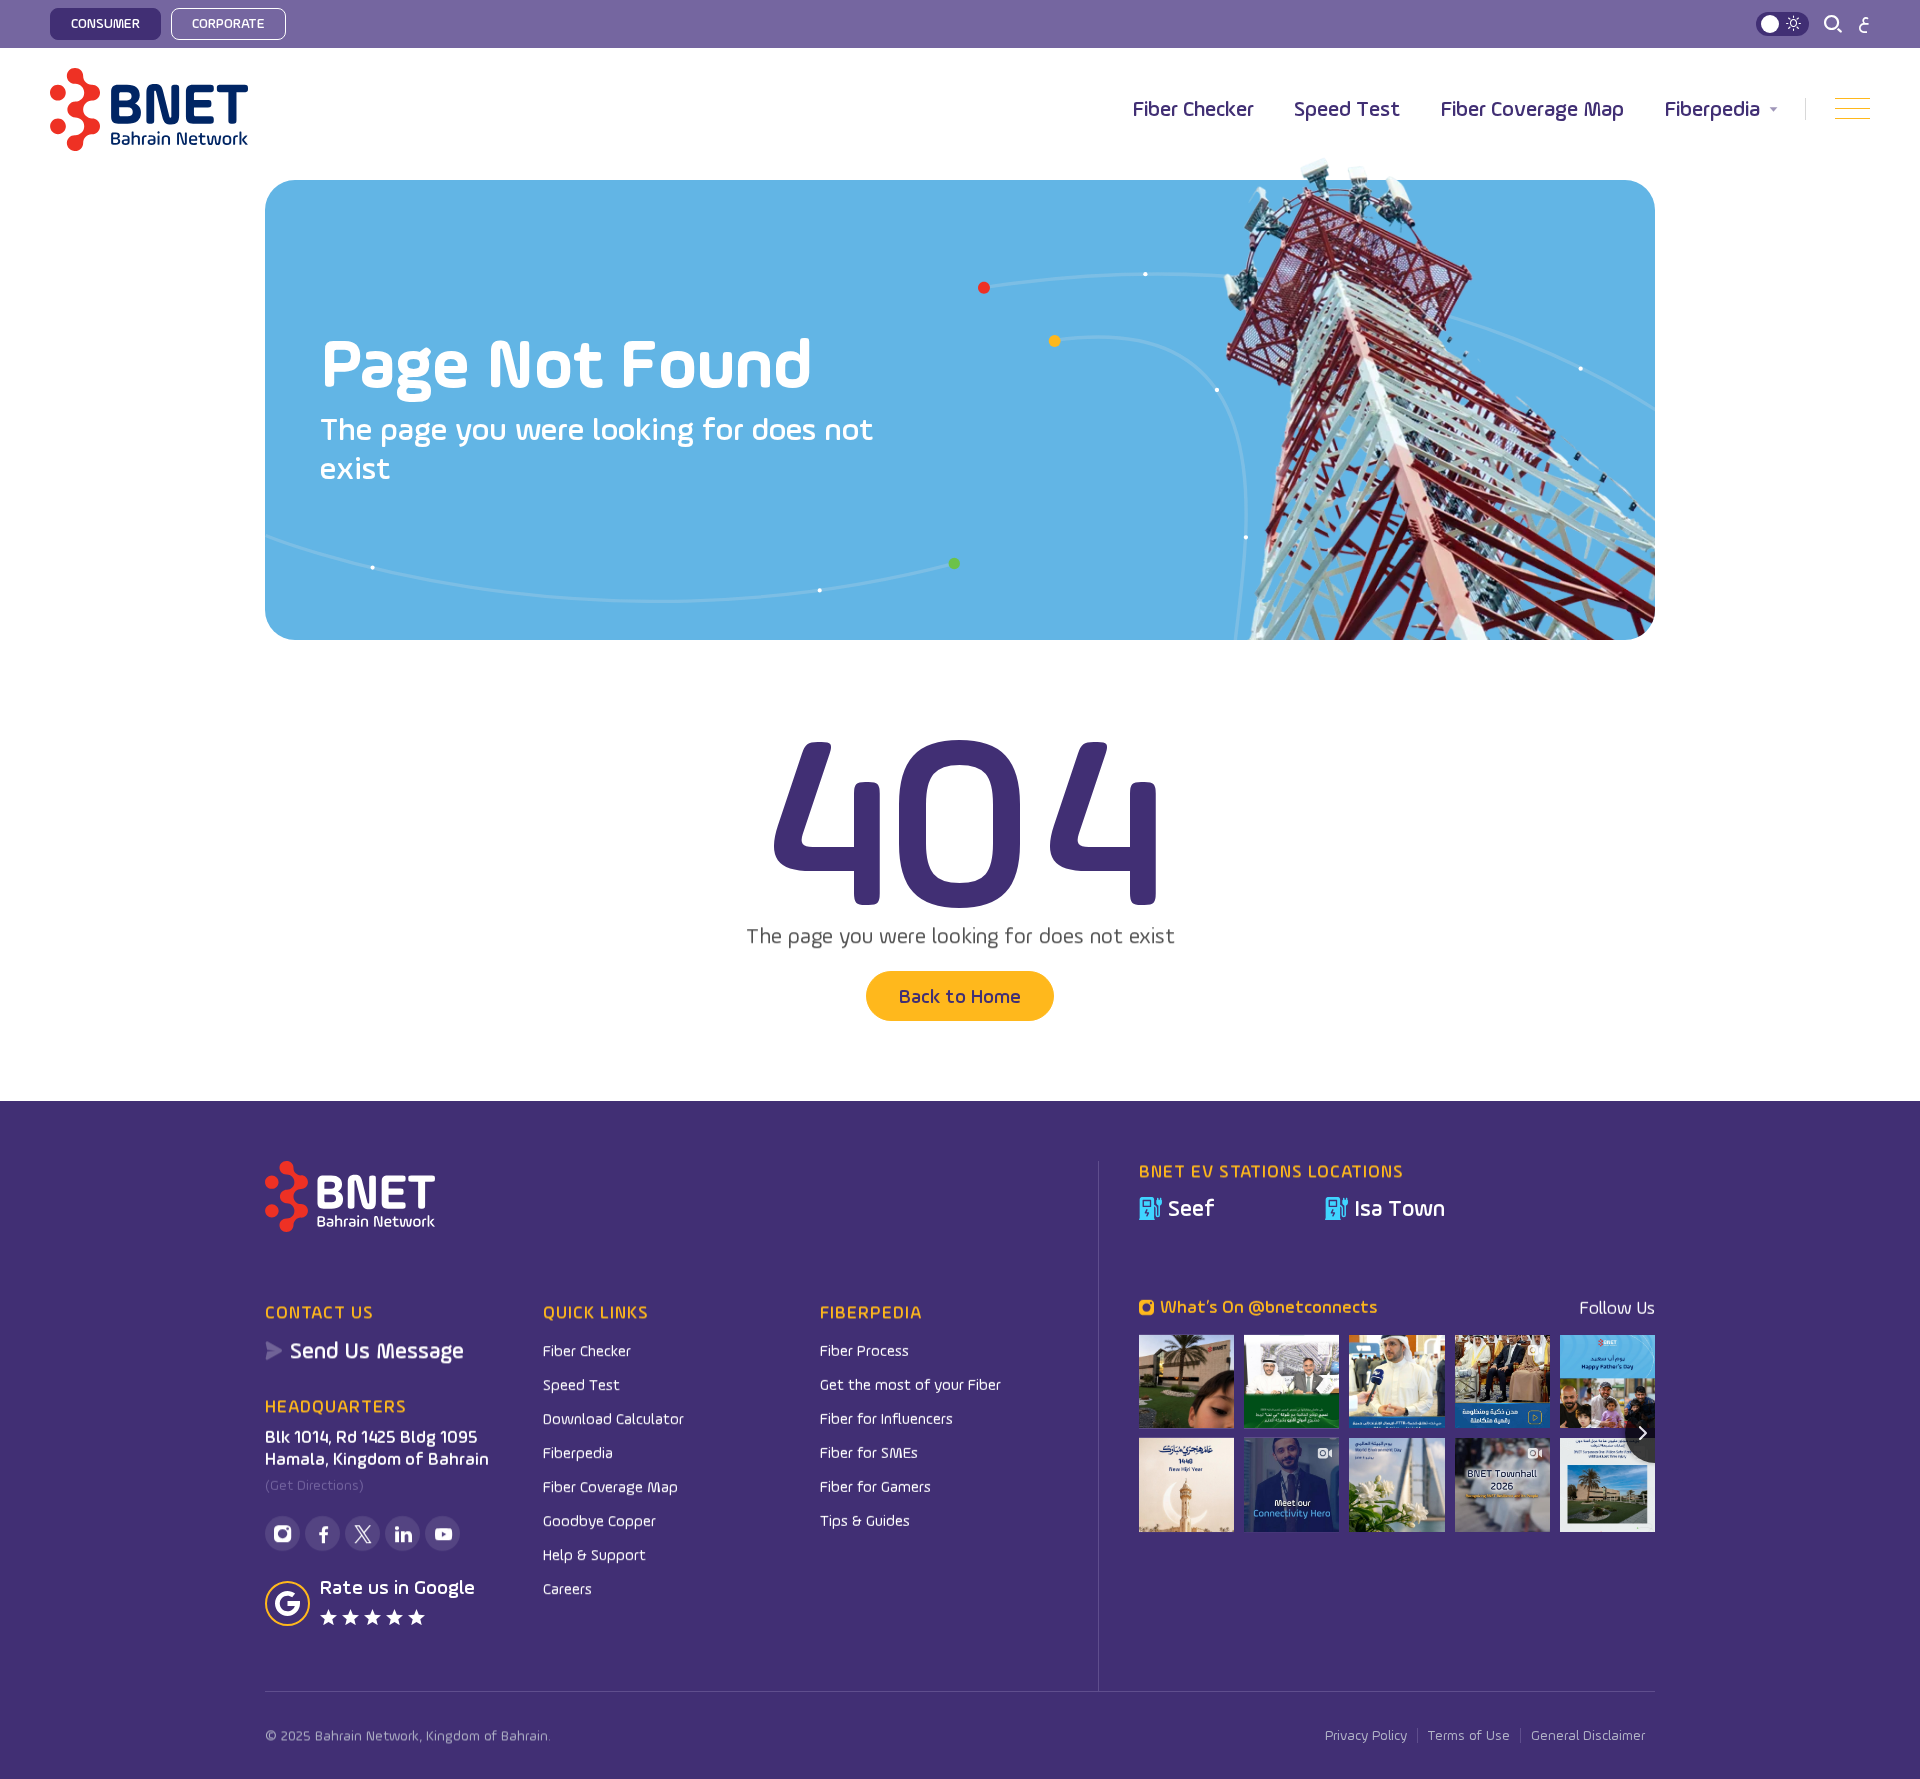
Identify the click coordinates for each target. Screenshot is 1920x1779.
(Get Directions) (314, 1485)
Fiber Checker (1193, 108)
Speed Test (1347, 108)
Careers (567, 1588)
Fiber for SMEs (869, 1452)
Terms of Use (1469, 1735)
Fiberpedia (1712, 108)
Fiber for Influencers (886, 1418)
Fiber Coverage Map (1532, 108)
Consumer (105, 23)
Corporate (228, 23)
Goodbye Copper (599, 1520)
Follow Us (1617, 1307)
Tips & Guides (865, 1520)
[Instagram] (282, 1533)
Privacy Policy (1366, 1735)
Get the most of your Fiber (910, 1384)
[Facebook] (322, 1533)
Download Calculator (613, 1418)
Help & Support (594, 1554)
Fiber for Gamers (875, 1486)
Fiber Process (864, 1350)
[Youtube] (442, 1533)
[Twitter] (362, 1533)
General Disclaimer (1588, 1735)
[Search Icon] (1833, 23)
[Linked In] (402, 1533)
